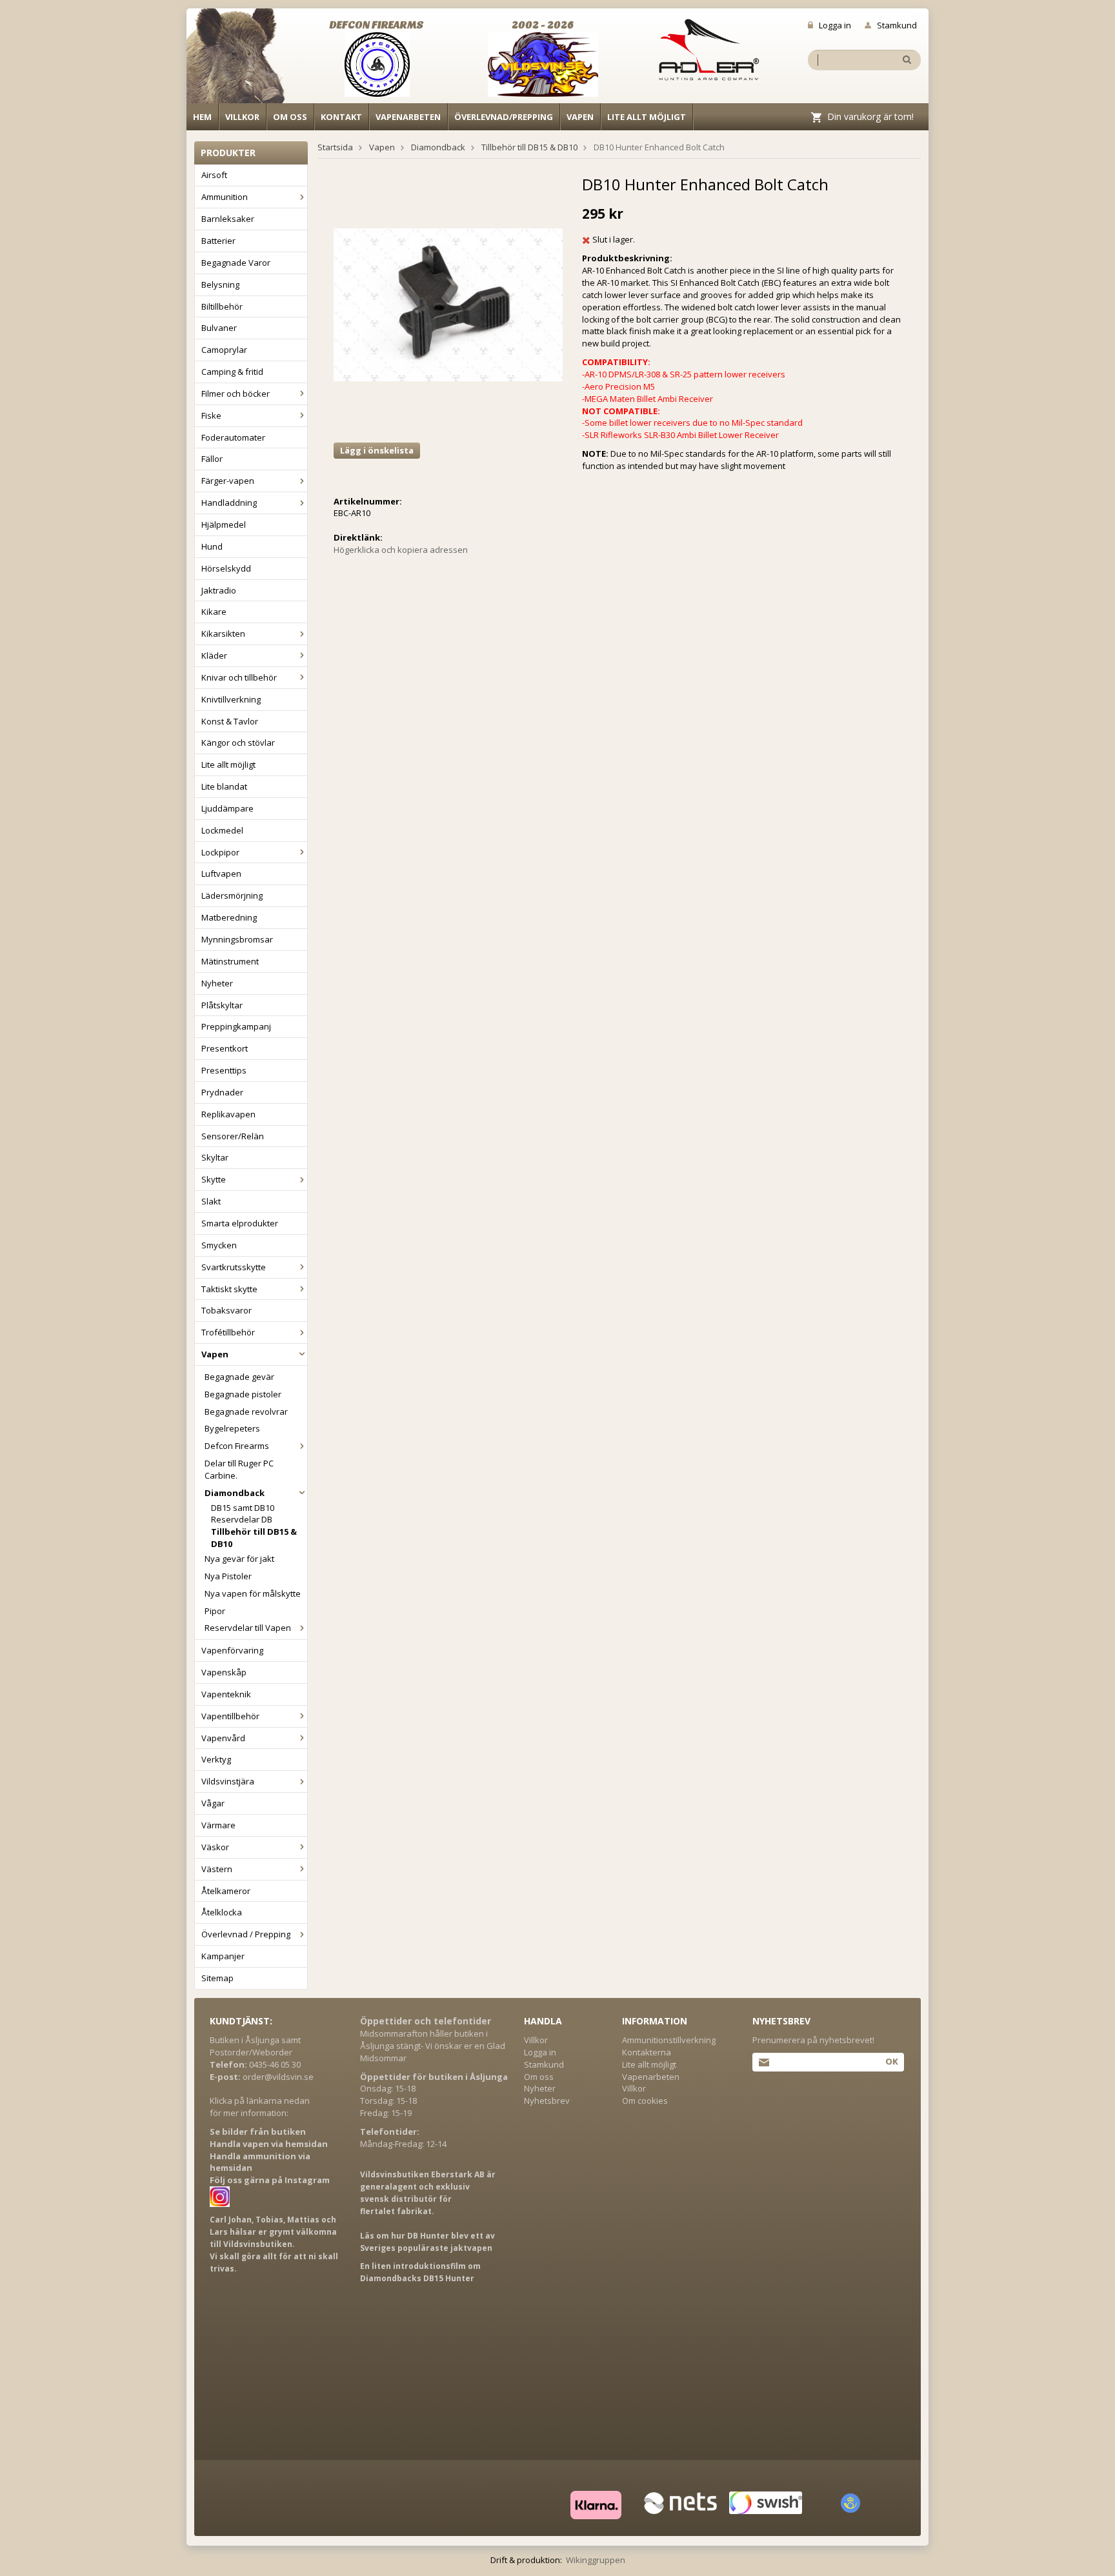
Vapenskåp (224, 1672)
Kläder (214, 655)
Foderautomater (233, 437)
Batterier (218, 241)
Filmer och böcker (236, 394)
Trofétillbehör (228, 1332)
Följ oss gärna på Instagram (270, 2180)
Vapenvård (223, 1738)
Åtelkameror (226, 1891)
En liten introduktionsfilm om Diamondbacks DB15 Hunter (420, 2272)
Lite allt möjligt (647, 117)
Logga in (835, 25)
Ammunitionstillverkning (669, 2040)
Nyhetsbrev (547, 2101)
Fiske (211, 415)
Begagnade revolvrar (246, 1412)
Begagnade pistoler (243, 1394)
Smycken (219, 1245)
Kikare (214, 612)
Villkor (242, 117)
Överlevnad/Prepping (504, 117)
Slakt (211, 1201)
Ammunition (225, 197)
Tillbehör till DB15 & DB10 (254, 1538)
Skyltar (215, 1157)
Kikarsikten (223, 634)
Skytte (214, 1179)
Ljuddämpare (227, 808)
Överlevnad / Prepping (246, 1934)
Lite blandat (224, 786)
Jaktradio (219, 590)
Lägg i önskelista (377, 450)
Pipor (215, 1611)
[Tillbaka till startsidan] (243, 59)
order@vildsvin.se (278, 2077)
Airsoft (214, 175)
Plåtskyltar (222, 1005)
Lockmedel (222, 830)
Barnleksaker (228, 219)
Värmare (218, 1825)
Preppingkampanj (236, 1026)
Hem (202, 117)
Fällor (212, 459)
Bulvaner (219, 328)
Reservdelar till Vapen (248, 1628)
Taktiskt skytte (229, 1289)
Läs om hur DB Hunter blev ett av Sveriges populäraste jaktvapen (427, 2242)
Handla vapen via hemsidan (269, 2144)
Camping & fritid (232, 372)
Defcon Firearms (237, 1446)
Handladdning (229, 503)
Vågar (213, 1803)
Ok (891, 2061)
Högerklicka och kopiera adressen (401, 550)
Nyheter (217, 983)
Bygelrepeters (232, 1428)
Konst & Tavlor (230, 721)
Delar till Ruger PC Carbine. (239, 1469)
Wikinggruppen (596, 2560)
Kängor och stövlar (238, 743)
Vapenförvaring (232, 1650)
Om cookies (645, 2101)
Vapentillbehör (230, 1716)
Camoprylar (224, 350)
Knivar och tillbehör (239, 677)
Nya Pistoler (228, 1576)
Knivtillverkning (231, 699)
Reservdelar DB (242, 1519)
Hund (212, 546)
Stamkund (897, 25)
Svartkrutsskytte (234, 1267)
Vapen (580, 117)
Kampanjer (223, 1956)
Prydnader (222, 1092)
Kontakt (341, 117)
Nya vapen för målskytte (253, 1593)
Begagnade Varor (236, 263)
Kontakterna (647, 2052)
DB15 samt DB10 (243, 1508)
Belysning (220, 285)
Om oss (290, 117)
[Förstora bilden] (448, 304)
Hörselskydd (226, 568)
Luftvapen (221, 874)
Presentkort (225, 1048)
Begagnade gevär (239, 1377)
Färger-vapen (228, 481)
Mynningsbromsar (237, 939)
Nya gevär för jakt (239, 1559)
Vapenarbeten (408, 117)
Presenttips (224, 1070)
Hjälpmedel (224, 524)
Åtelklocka (222, 1912)
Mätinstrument (230, 961)
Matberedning (229, 917)
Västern (217, 1869)
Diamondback (235, 1493)
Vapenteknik (226, 1694)
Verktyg (216, 1759)
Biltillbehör (222, 306)
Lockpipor (220, 852)
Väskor (215, 1847)
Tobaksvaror (226, 1310)
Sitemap (217, 1978)
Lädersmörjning (232, 895)
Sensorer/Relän (233, 1136)
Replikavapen (228, 1114)
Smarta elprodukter (240, 1223)
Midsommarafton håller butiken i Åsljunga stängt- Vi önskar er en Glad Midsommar (433, 2046)
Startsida (335, 147)
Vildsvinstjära (228, 1781)
